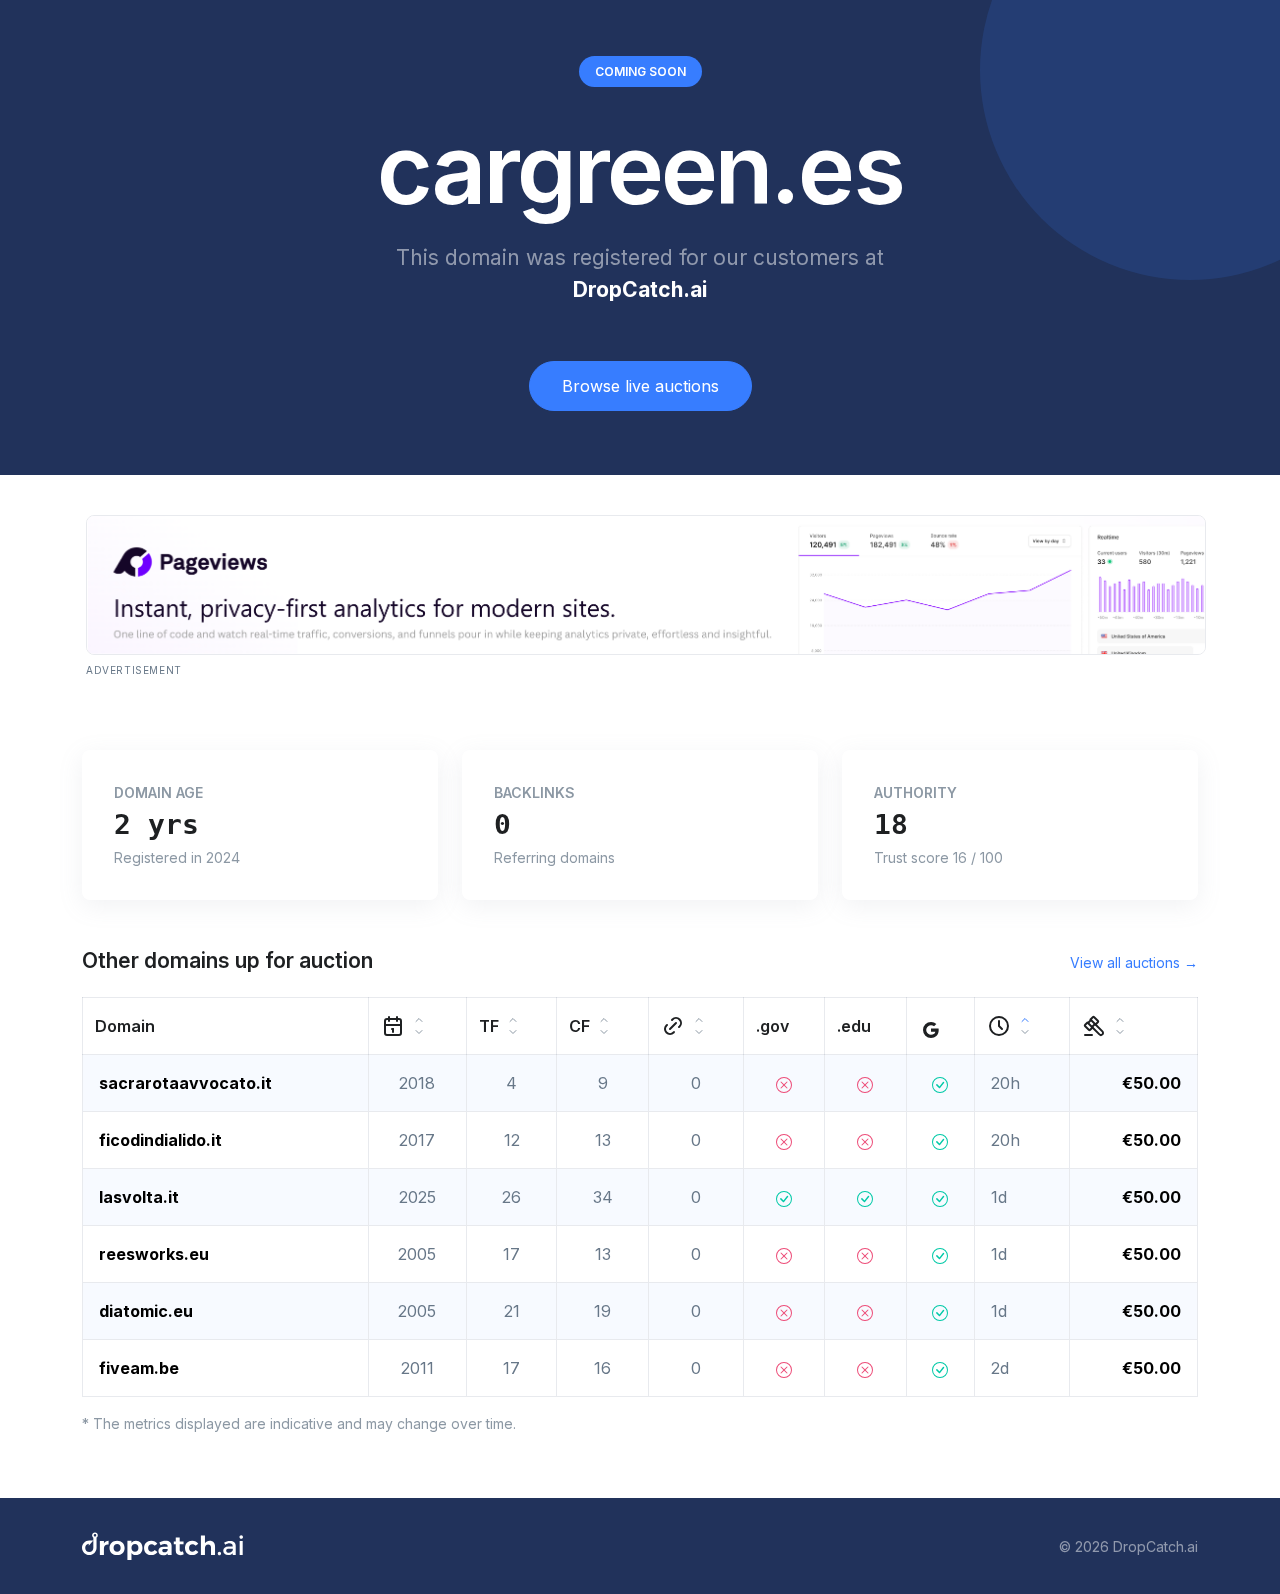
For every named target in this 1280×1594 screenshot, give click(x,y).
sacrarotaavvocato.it (185, 1083)
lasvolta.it (139, 1197)
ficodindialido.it (160, 1140)
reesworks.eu (154, 1254)
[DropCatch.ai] (162, 1546)
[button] (226, 1026)
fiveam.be (139, 1368)
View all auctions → (1134, 962)
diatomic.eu (146, 1311)
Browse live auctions (640, 386)
